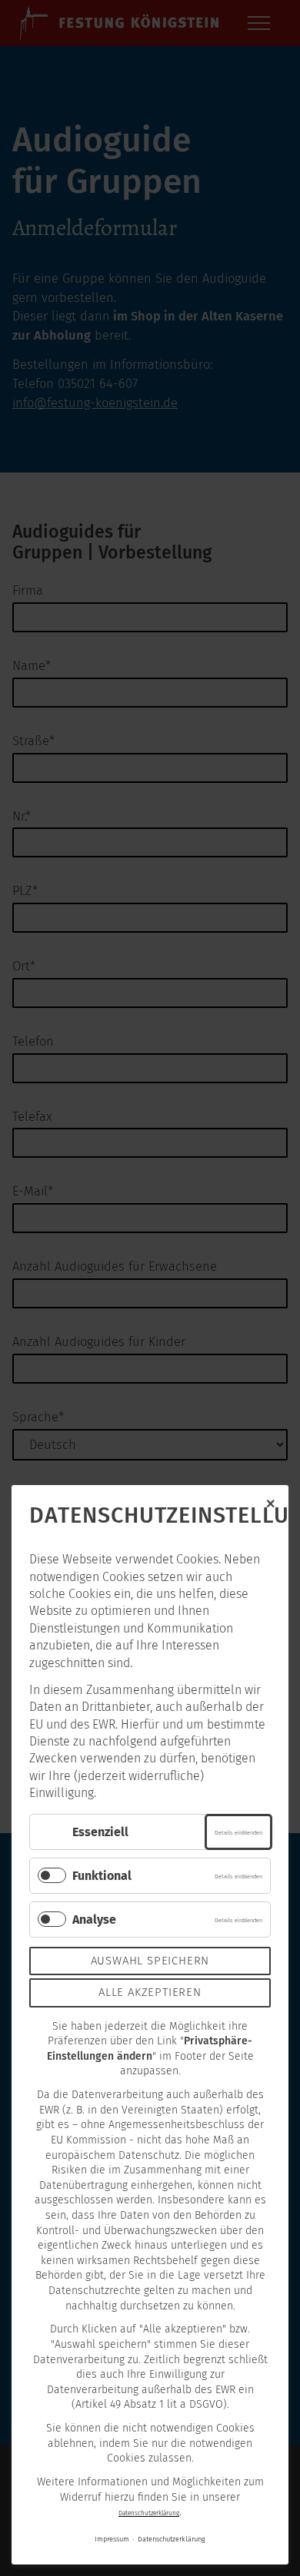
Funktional (102, 1876)
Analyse (94, 1920)
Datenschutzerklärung (149, 2513)
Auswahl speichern (150, 1961)
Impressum (112, 2539)
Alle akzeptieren (150, 1992)
